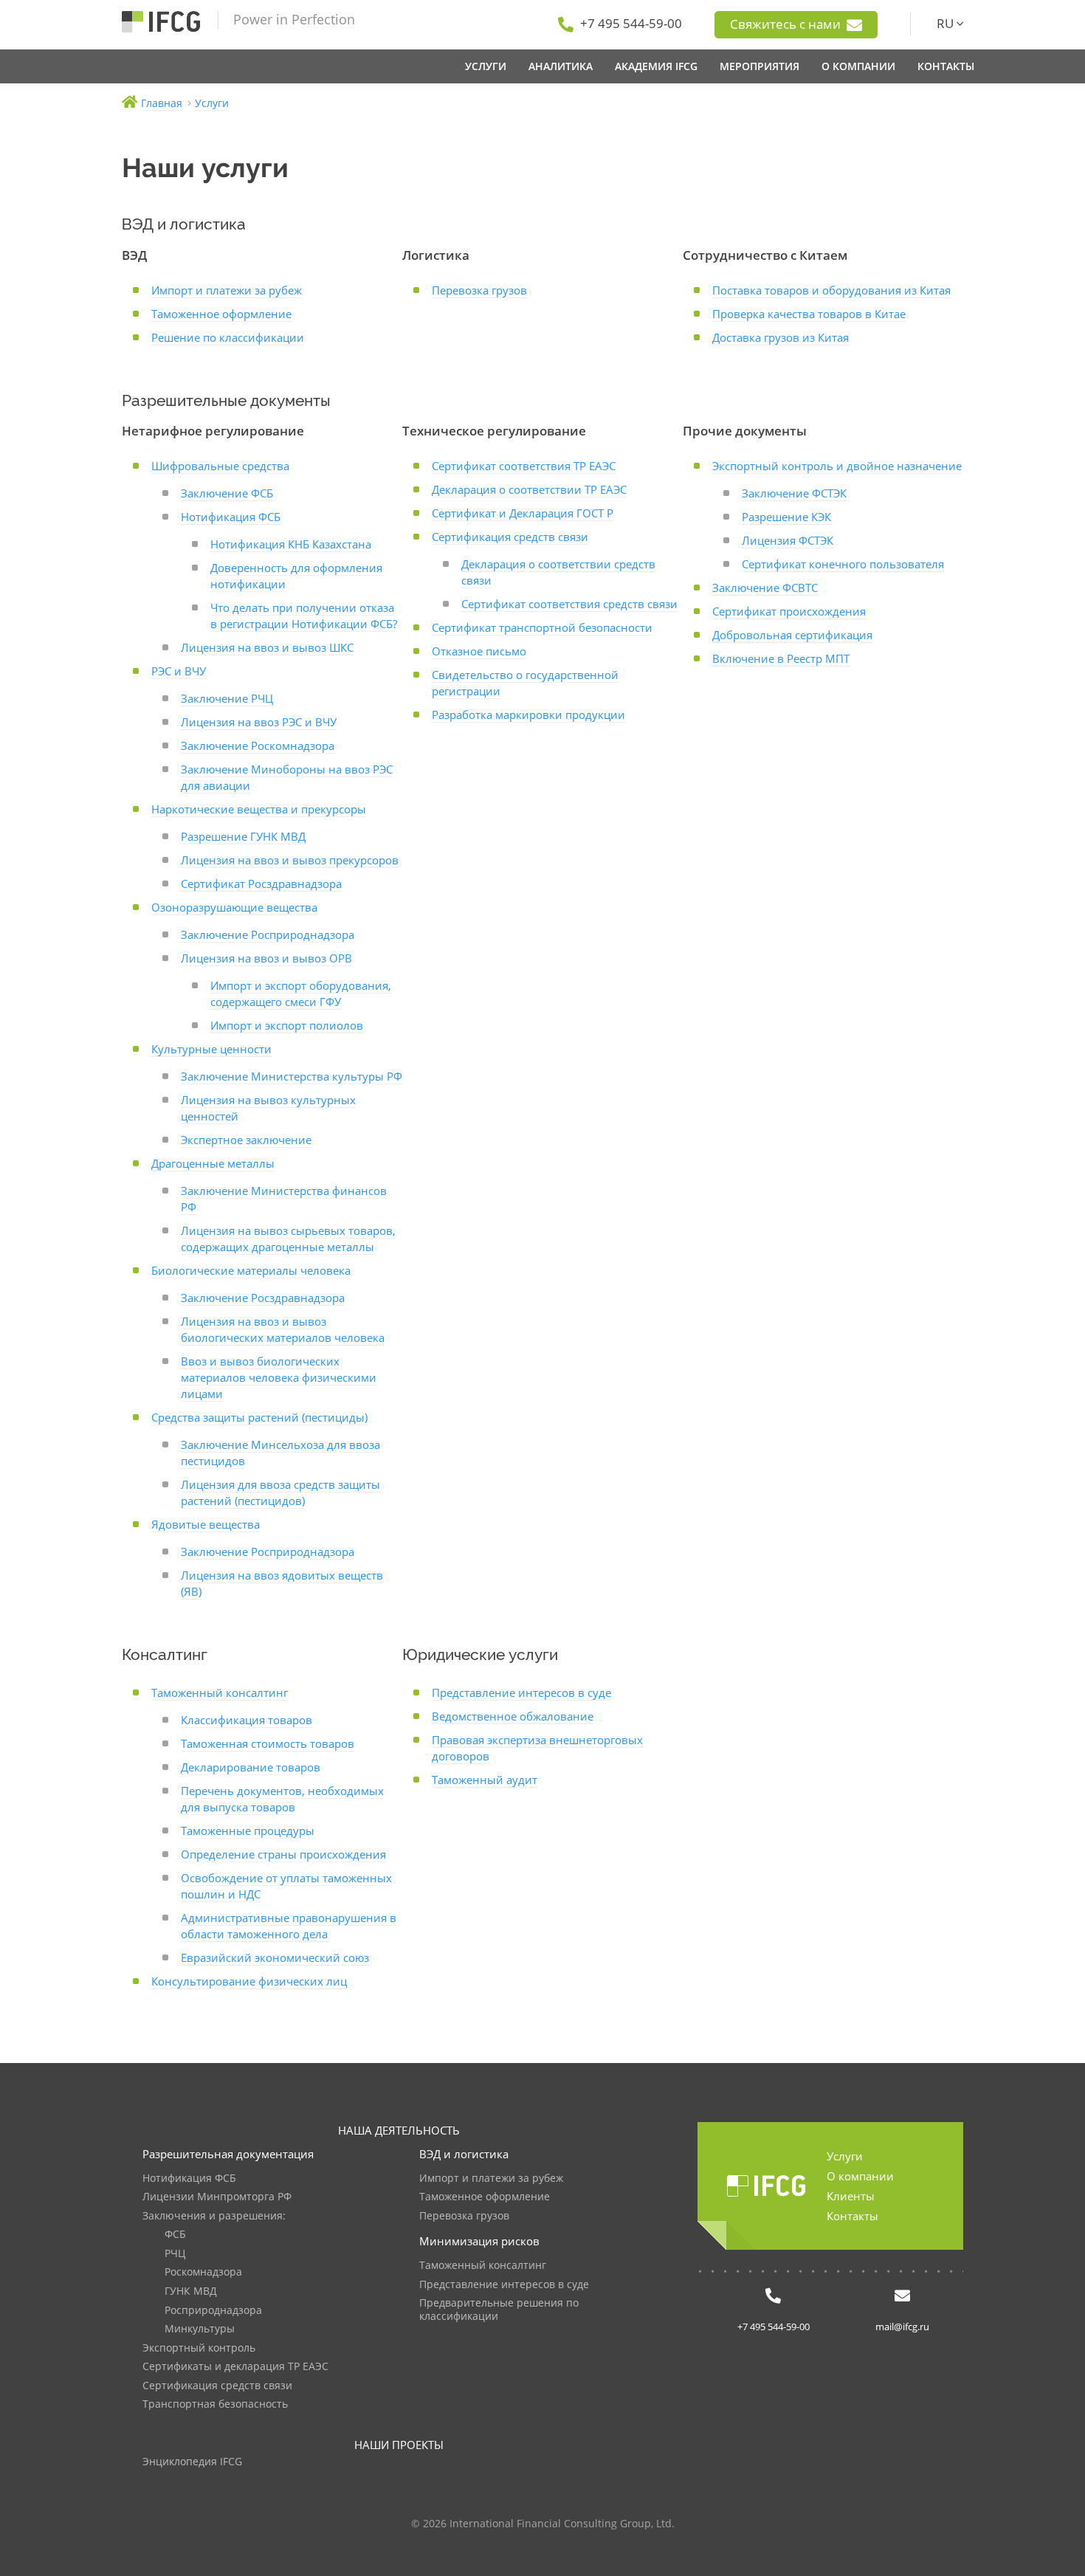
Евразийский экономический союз (275, 1957)
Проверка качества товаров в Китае (809, 314)
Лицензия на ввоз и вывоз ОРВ (266, 958)
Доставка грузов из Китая (781, 337)
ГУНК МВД (191, 2291)
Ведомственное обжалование (513, 1716)
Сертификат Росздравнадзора (261, 884)
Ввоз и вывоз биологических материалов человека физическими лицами (279, 1377)
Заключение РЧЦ (227, 698)
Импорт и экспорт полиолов (287, 1025)
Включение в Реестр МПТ (781, 658)
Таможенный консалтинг (220, 1692)
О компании (860, 2176)
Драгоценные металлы (213, 1163)
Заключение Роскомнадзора (258, 745)
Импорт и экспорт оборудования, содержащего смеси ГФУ (301, 993)
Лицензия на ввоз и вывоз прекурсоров (290, 860)
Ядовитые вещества (206, 1524)
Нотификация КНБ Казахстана (291, 544)
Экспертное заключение (246, 1140)
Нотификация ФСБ (231, 517)
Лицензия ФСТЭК (788, 540)
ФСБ (175, 2235)
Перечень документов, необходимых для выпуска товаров (282, 1799)
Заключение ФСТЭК (794, 493)
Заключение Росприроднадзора (268, 934)
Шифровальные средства (220, 466)
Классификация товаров (247, 1720)
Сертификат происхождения (789, 611)
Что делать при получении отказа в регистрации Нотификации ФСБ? (304, 616)
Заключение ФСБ (227, 493)
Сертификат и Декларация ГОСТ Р (523, 513)
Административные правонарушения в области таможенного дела (289, 1926)
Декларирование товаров (251, 1767)
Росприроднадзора (213, 2311)
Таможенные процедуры (248, 1831)
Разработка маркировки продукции (528, 714)
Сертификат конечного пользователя (843, 564)
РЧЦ (175, 2254)
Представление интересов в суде (521, 1692)
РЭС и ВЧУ (179, 671)
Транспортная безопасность (215, 2404)
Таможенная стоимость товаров (268, 1743)
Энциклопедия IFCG (192, 2462)
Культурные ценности (211, 1049)
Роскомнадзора (203, 2272)
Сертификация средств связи (510, 537)
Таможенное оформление (221, 314)
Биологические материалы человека (251, 1270)
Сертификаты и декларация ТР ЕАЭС (235, 2367)
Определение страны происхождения (283, 1854)
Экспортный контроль (199, 2348)
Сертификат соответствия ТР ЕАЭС (524, 466)
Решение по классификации (228, 337)
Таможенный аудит (485, 1780)
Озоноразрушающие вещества (234, 907)
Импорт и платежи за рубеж (227, 290)
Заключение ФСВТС (765, 588)
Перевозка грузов (479, 290)
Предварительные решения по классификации (499, 2310)
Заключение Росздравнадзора (263, 1298)
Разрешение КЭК (786, 517)
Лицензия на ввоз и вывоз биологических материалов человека (283, 1329)
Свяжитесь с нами (787, 24)
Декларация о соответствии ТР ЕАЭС (529, 489)
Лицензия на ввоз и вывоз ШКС (267, 647)
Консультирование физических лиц (249, 1981)
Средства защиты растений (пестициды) (259, 1417)
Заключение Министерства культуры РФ (292, 1076)
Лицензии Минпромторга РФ (217, 2197)
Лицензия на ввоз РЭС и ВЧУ (259, 722)
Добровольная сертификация (792, 635)
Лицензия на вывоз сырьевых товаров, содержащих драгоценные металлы (288, 1239)
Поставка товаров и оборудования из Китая (831, 290)
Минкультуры (200, 2329)
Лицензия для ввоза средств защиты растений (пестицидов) (280, 1492)
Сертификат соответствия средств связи (569, 604)
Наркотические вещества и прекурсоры (259, 809)
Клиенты (851, 2196)
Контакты (852, 2216)
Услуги (845, 2156)
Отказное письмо (479, 651)
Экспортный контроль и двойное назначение (837, 466)
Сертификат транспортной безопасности (542, 627)
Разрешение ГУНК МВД (243, 836)
